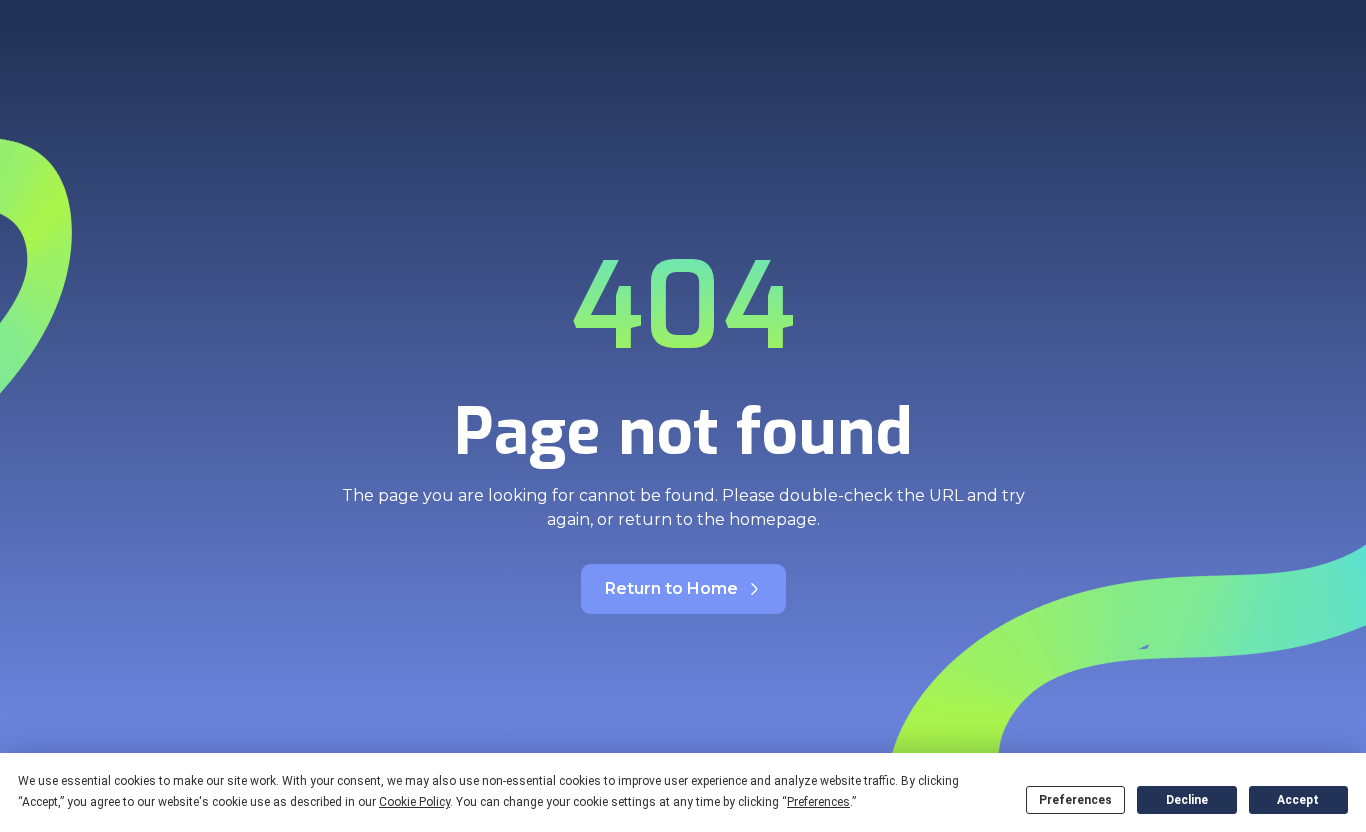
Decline (1187, 800)
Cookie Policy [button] (414, 802)
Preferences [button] (818, 802)
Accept (1298, 800)
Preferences (1075, 800)
